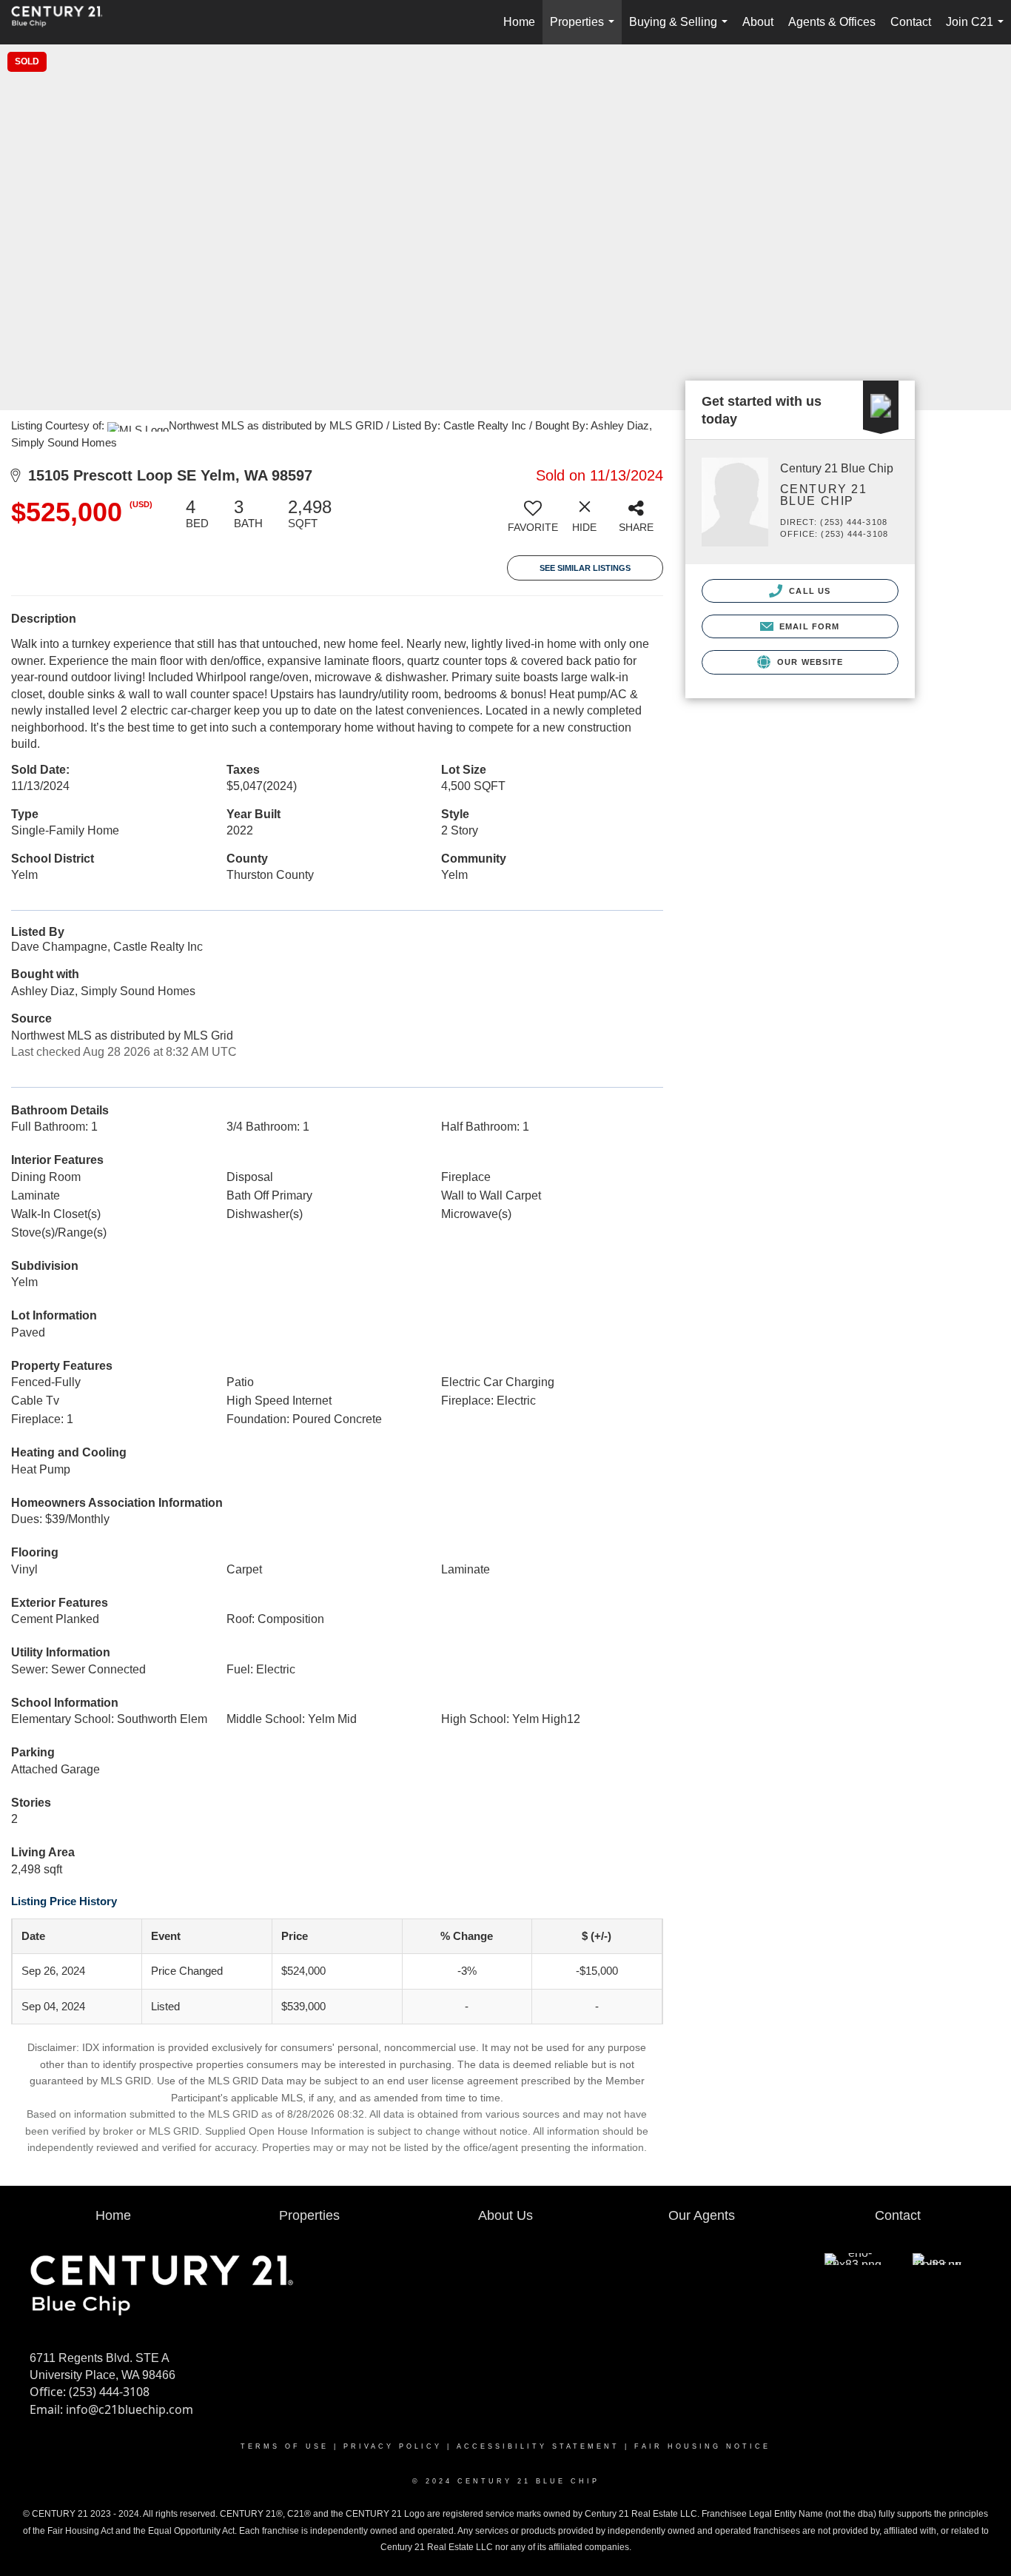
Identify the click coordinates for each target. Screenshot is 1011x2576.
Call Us (808, 591)
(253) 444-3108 (109, 2392)
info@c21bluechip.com (130, 2409)
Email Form (808, 626)
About (758, 22)
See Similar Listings (585, 568)
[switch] (533, 521)
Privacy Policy (393, 2446)
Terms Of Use (285, 2446)
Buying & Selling (681, 30)
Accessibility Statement (538, 2446)
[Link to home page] (64, 22)
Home (519, 22)
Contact (911, 22)
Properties (585, 30)
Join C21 (978, 30)
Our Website (809, 662)
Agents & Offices (832, 22)
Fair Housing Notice (702, 2446)
